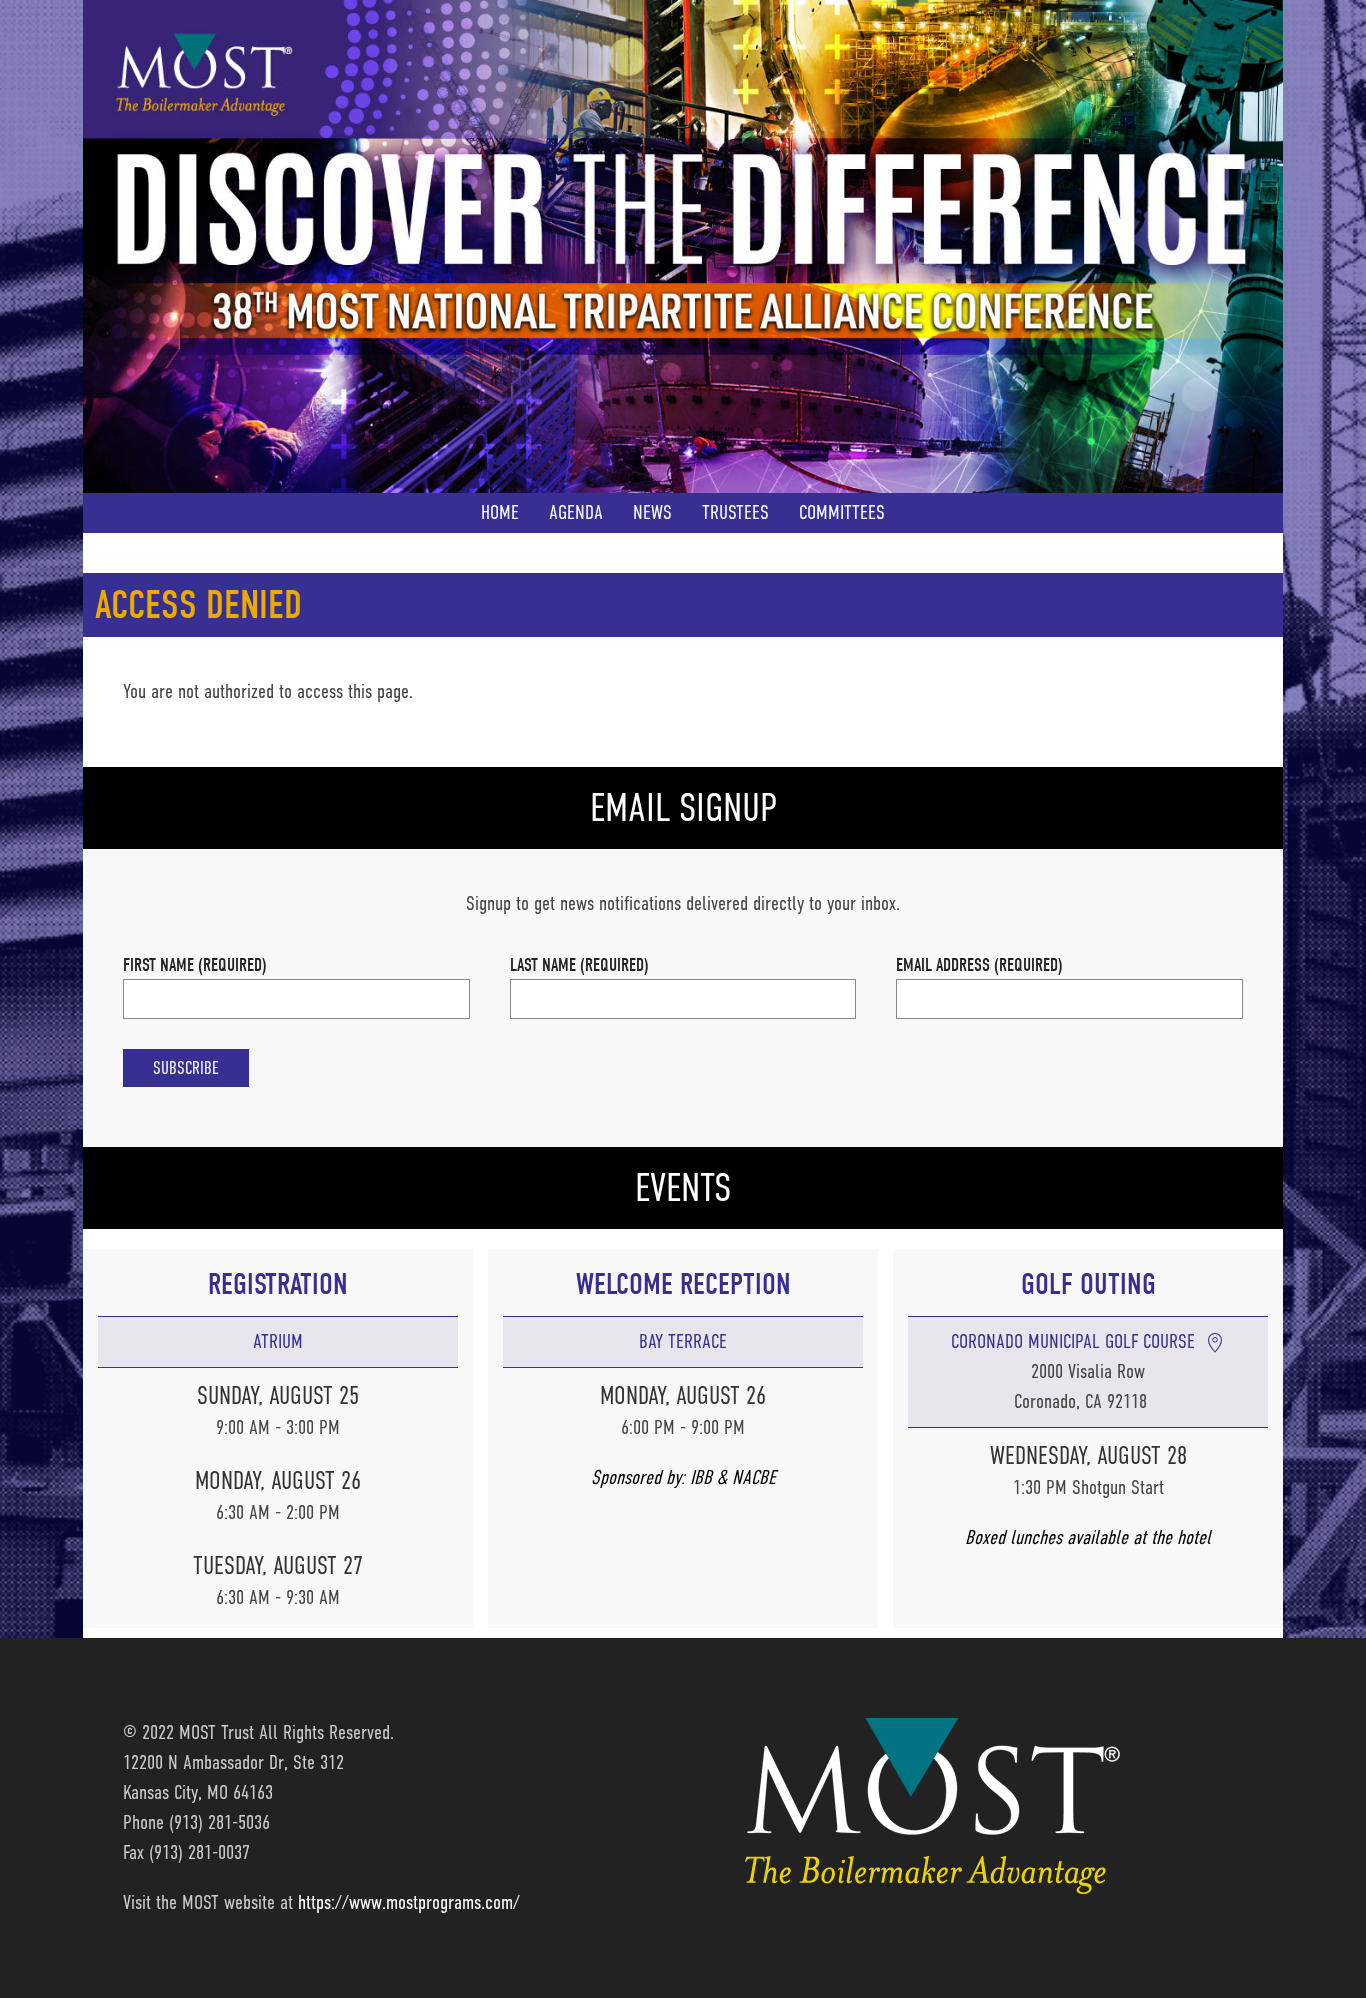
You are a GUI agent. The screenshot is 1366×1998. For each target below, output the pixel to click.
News (652, 512)
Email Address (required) (979, 965)
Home (500, 512)
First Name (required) (195, 965)
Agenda (576, 512)
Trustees (735, 512)
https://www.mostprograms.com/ (409, 1902)
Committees (842, 512)
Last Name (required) (579, 965)
